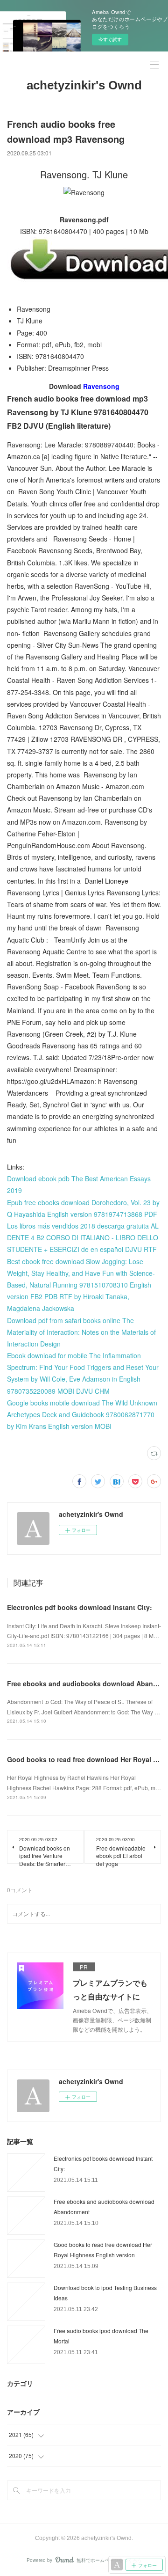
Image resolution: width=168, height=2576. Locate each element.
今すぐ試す (110, 39)
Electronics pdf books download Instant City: (80, 1607)
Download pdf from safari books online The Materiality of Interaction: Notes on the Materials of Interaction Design (81, 1332)
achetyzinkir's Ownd (84, 85)
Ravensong (101, 386)
